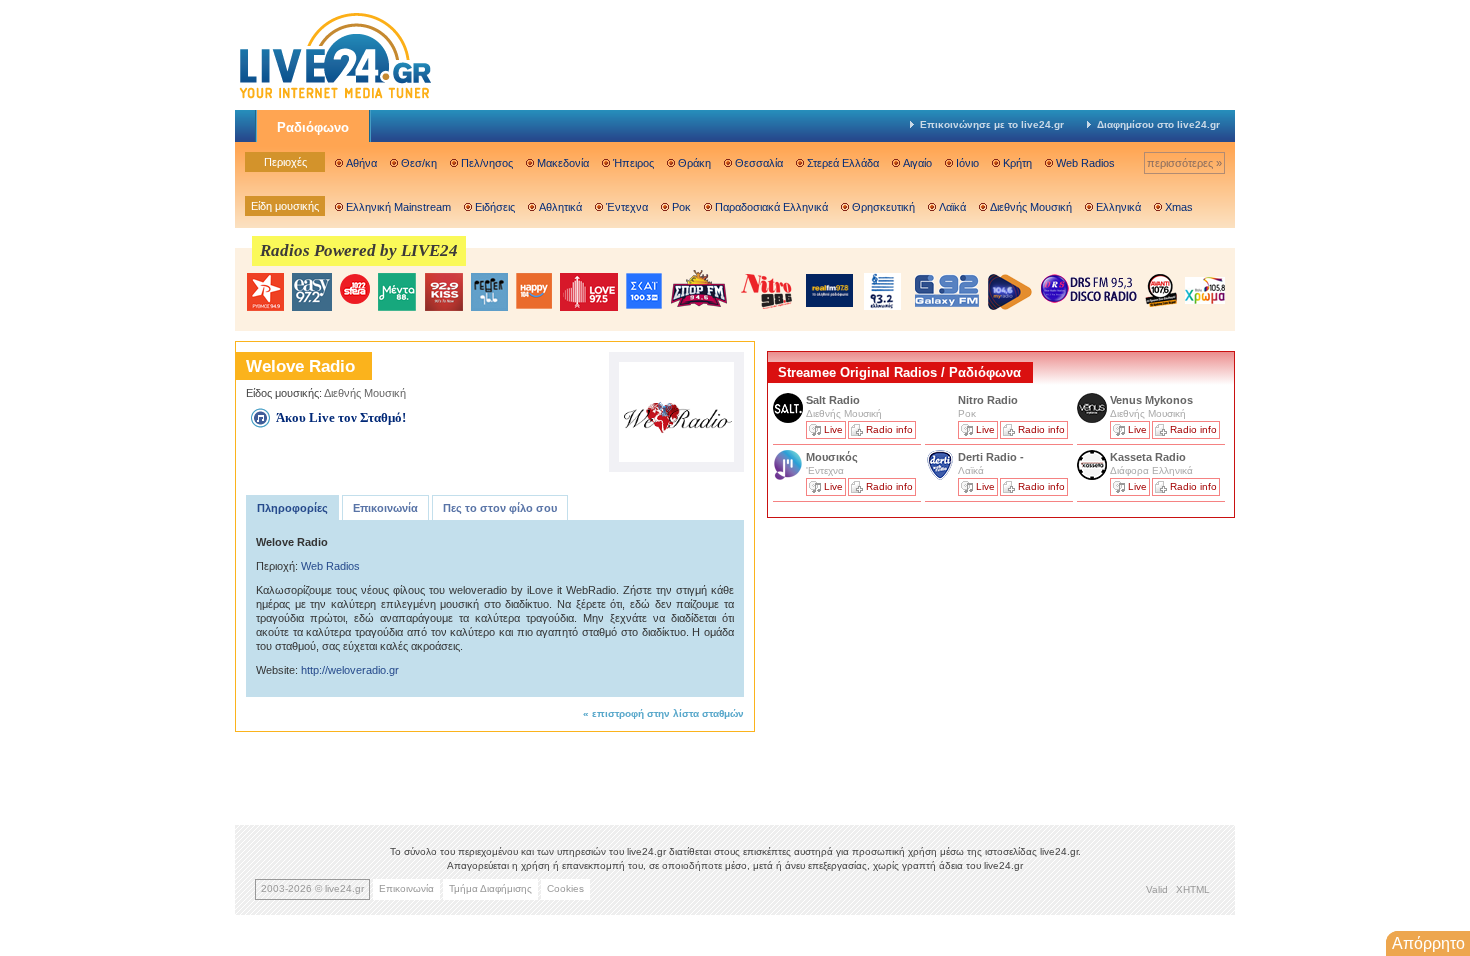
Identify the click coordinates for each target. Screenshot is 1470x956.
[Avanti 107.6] (1161, 290)
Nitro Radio (988, 400)
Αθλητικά (560, 207)
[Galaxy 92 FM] (947, 290)
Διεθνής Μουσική (1031, 207)
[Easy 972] (312, 292)
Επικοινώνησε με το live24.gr (992, 124)
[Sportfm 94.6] (699, 288)
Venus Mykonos (1153, 400)
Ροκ (681, 207)
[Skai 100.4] (644, 291)
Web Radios (1085, 163)
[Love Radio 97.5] (589, 292)
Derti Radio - (991, 457)
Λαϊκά (952, 207)
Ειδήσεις (495, 207)
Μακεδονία (563, 163)
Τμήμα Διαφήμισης (490, 888)
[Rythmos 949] (265, 292)
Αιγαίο (917, 163)
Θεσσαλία (759, 163)
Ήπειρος (633, 163)
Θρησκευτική (883, 207)
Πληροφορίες (292, 508)
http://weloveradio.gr (350, 670)
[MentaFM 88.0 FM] (397, 292)
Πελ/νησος (487, 163)
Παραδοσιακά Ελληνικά (771, 207)
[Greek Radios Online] (335, 96)
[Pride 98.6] (767, 291)
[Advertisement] (917, 663)
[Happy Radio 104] (534, 292)
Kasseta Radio (1149, 457)
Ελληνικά (1118, 207)
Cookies (565, 888)
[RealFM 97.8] (829, 290)
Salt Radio (834, 400)
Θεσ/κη (419, 163)
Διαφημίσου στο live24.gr (1158, 124)
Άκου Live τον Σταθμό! (341, 417)
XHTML (1193, 889)
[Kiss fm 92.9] (443, 292)
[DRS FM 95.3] (1089, 290)
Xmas (1179, 207)
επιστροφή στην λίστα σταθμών (668, 713)
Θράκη (694, 163)
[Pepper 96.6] (489, 292)
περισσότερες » (1184, 163)
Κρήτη (1017, 163)
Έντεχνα (627, 207)
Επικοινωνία (385, 508)
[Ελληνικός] (884, 291)
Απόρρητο (1428, 943)
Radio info (889, 429)
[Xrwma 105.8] (1205, 289)
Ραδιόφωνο (313, 127)
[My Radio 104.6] (1010, 291)
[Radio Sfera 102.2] (355, 290)
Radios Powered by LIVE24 (359, 250)
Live (833, 429)
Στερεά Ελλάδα (843, 163)
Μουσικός (832, 457)
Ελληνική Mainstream (398, 207)
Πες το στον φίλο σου (500, 508)
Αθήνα (361, 163)
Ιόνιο (967, 163)
